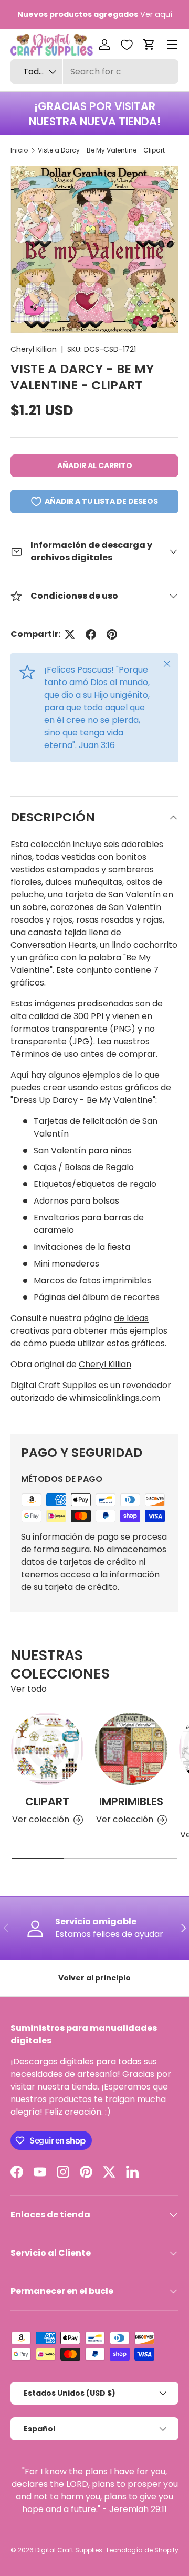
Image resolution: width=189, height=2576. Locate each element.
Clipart (47, 1801)
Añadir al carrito (95, 466)
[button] (149, 45)
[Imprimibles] (131, 1749)
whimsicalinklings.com (115, 1398)
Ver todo (29, 1689)
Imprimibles (131, 1801)
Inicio (19, 150)
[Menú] (172, 45)
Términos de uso (44, 1054)
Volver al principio (94, 1978)
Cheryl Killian (34, 349)
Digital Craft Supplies (69, 2550)
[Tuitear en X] (70, 634)
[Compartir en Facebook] (91, 634)
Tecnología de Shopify (142, 2550)
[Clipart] (47, 1749)
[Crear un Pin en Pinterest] (112, 634)
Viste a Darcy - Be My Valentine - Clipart (101, 150)
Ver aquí (156, 14)
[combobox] (94, 72)
